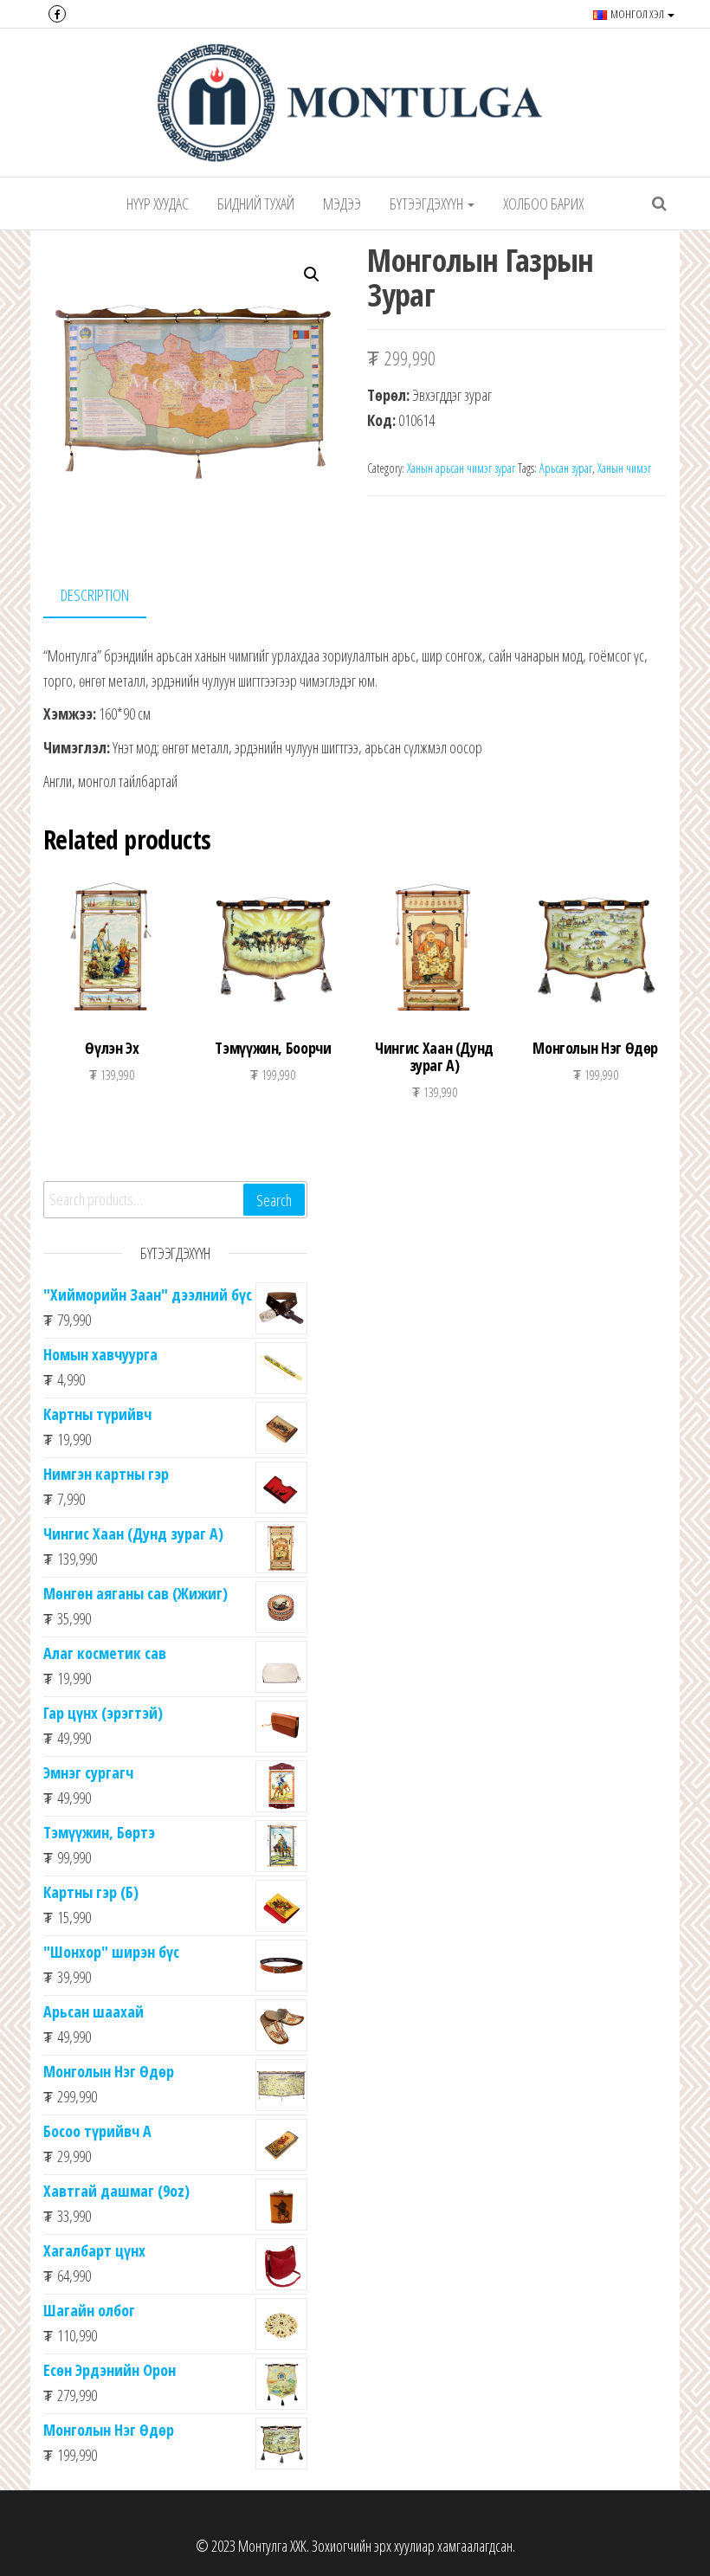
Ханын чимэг (624, 468)
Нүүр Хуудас (158, 203)
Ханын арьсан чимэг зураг (461, 468)
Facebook (57, 14)
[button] (312, 274)
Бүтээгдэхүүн (428, 203)
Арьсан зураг (566, 468)
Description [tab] (95, 595)
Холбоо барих (543, 203)
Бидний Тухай (256, 203)
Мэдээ (342, 203)
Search (274, 1200)
